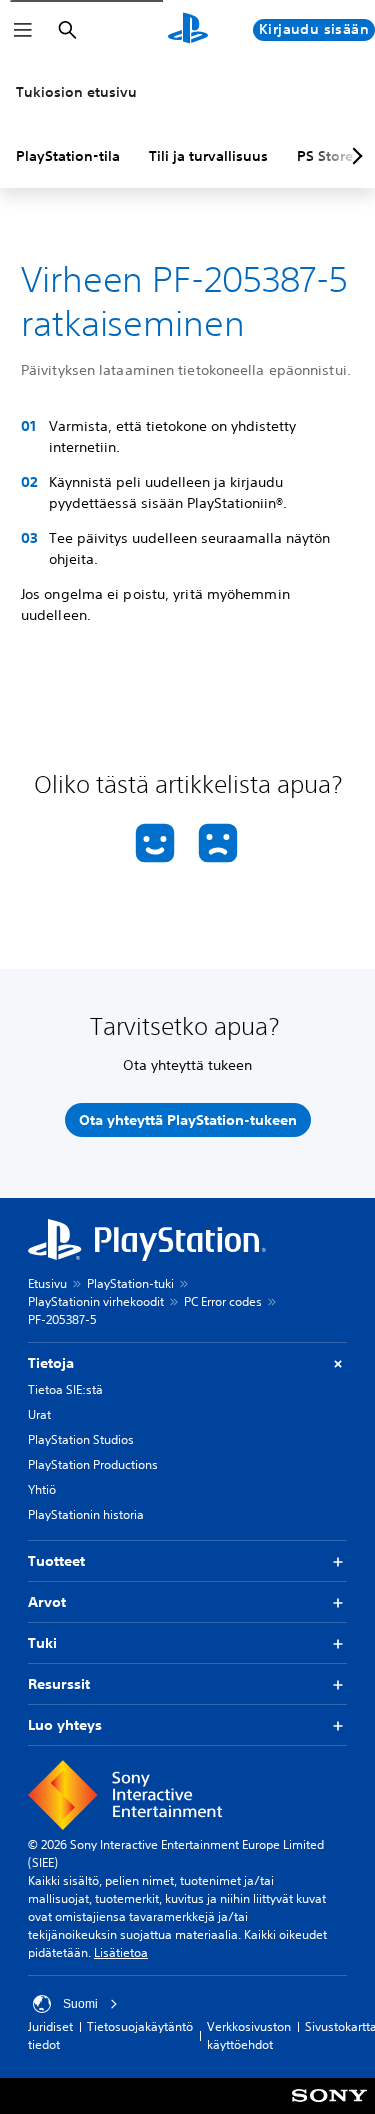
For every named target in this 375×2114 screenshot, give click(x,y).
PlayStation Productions (93, 1464)
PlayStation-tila (68, 156)
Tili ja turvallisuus (208, 156)
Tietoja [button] (51, 1363)
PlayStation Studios (81, 1439)
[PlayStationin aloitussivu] (188, 30)
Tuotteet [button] (56, 1561)
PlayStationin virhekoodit (96, 1301)
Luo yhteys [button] (65, 1725)
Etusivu (47, 1283)
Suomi (80, 2004)
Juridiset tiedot (50, 2035)
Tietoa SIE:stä (65, 1389)
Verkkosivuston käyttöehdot (249, 2035)
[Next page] (354, 156)
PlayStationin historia (86, 1514)
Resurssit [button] (59, 1684)
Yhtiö (42, 1489)
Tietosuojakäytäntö (140, 2026)
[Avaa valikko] (23, 30)
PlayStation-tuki (130, 1283)
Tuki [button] (42, 1643)
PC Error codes (223, 1301)
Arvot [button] (47, 1602)
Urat (39, 1414)
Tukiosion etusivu (76, 92)
